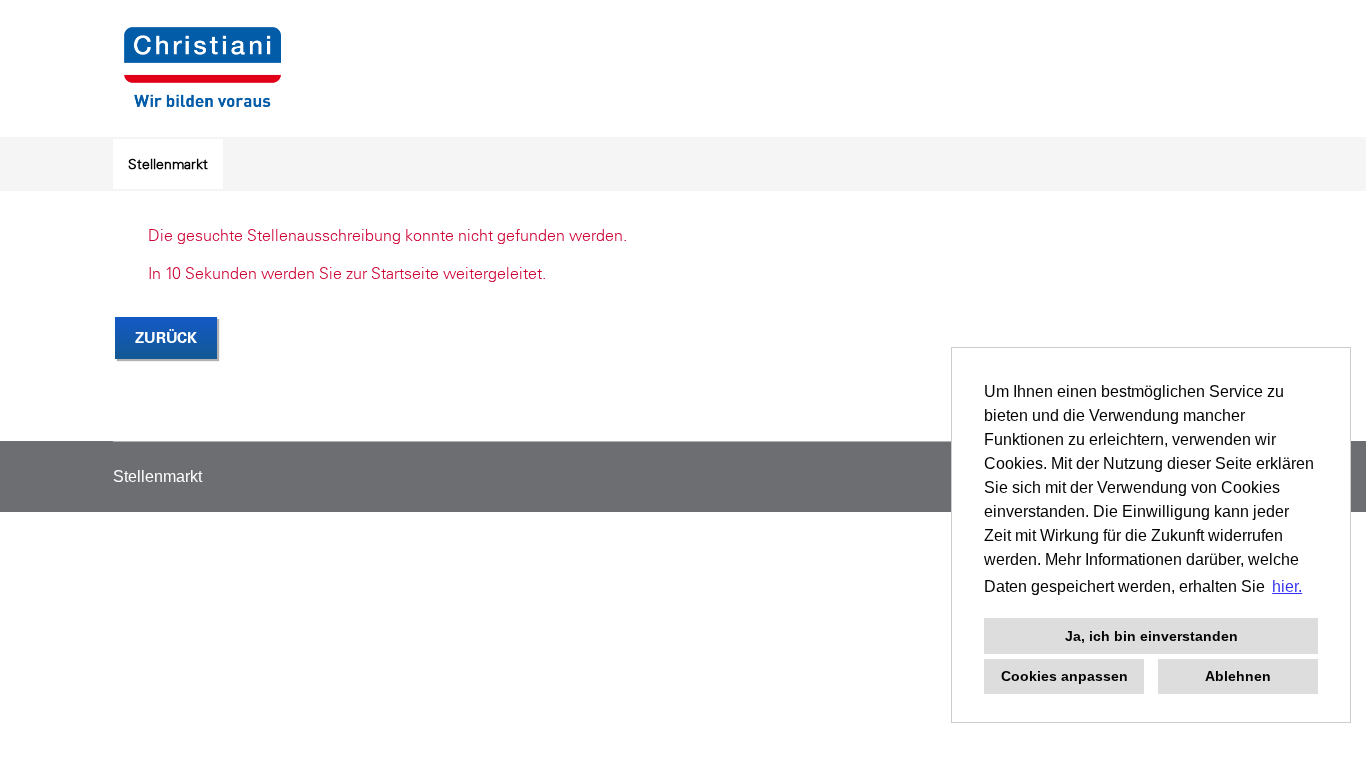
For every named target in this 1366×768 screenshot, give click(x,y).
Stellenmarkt (168, 164)
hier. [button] (1287, 586)
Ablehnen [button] (1238, 676)
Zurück (166, 337)
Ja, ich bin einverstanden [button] (1151, 636)
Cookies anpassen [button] (1064, 676)
